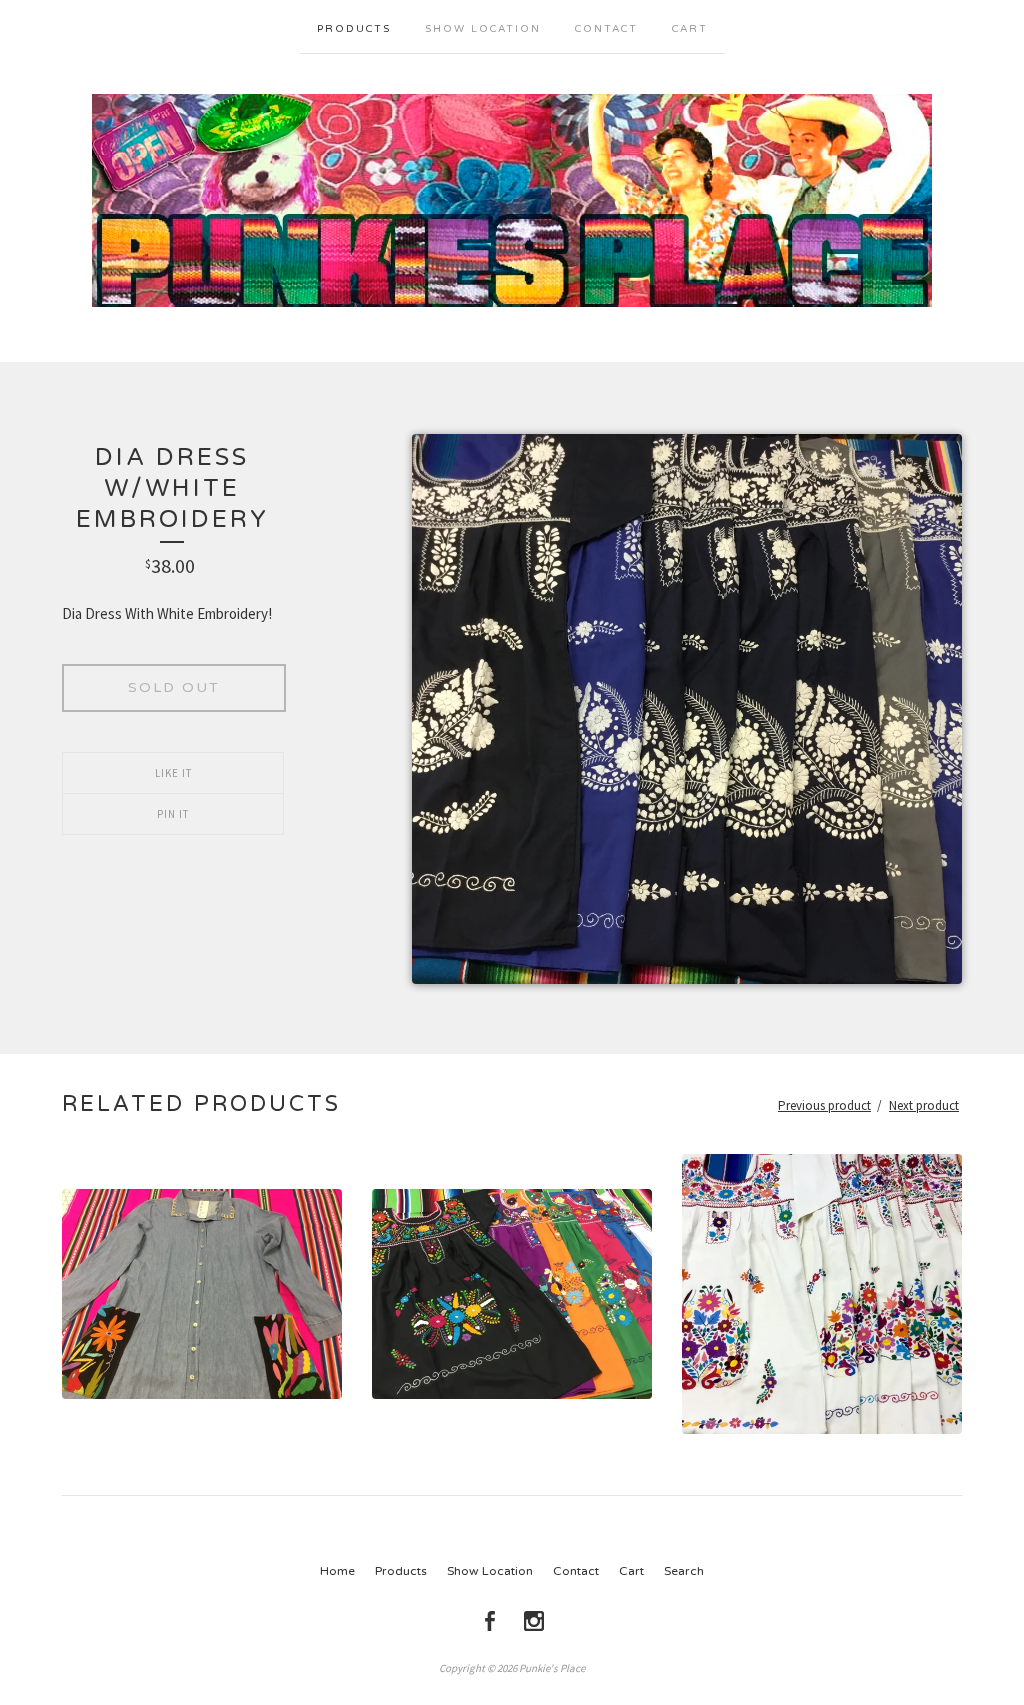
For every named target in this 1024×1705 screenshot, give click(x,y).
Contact (606, 29)
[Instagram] (534, 1621)
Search (684, 1571)
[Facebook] (490, 1621)
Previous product (824, 1105)
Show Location (483, 29)
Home (337, 1571)
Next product (924, 1105)
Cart (690, 29)
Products (354, 29)
